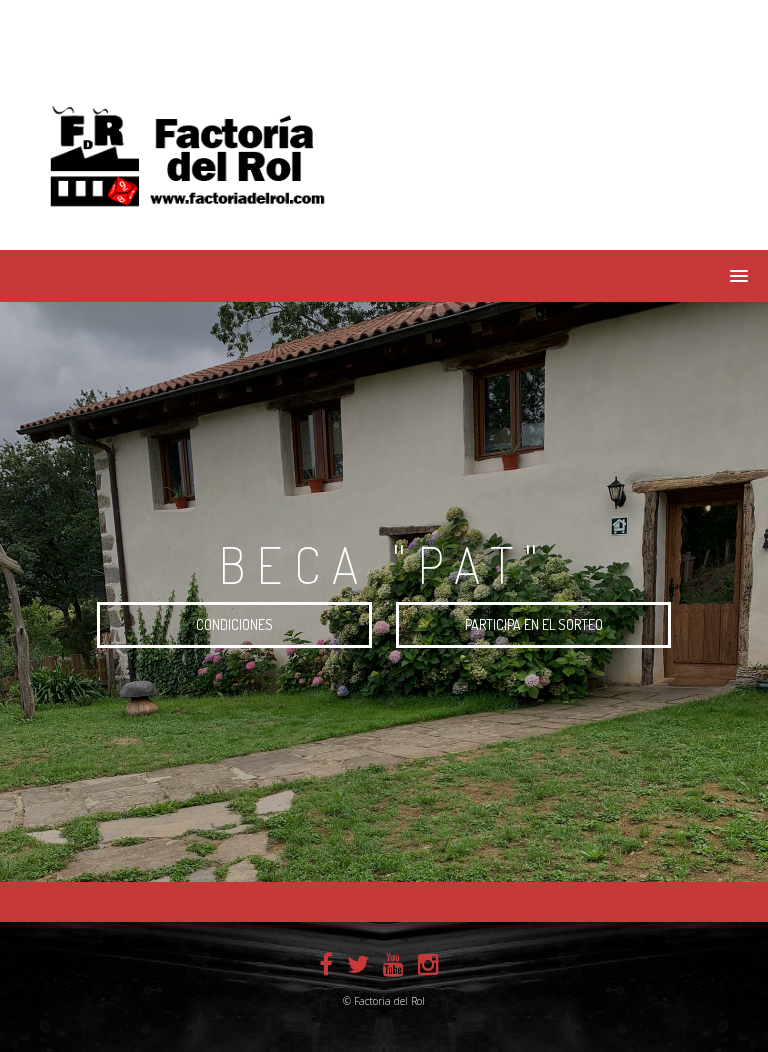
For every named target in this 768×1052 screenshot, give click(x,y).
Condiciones (234, 624)
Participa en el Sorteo (534, 624)
